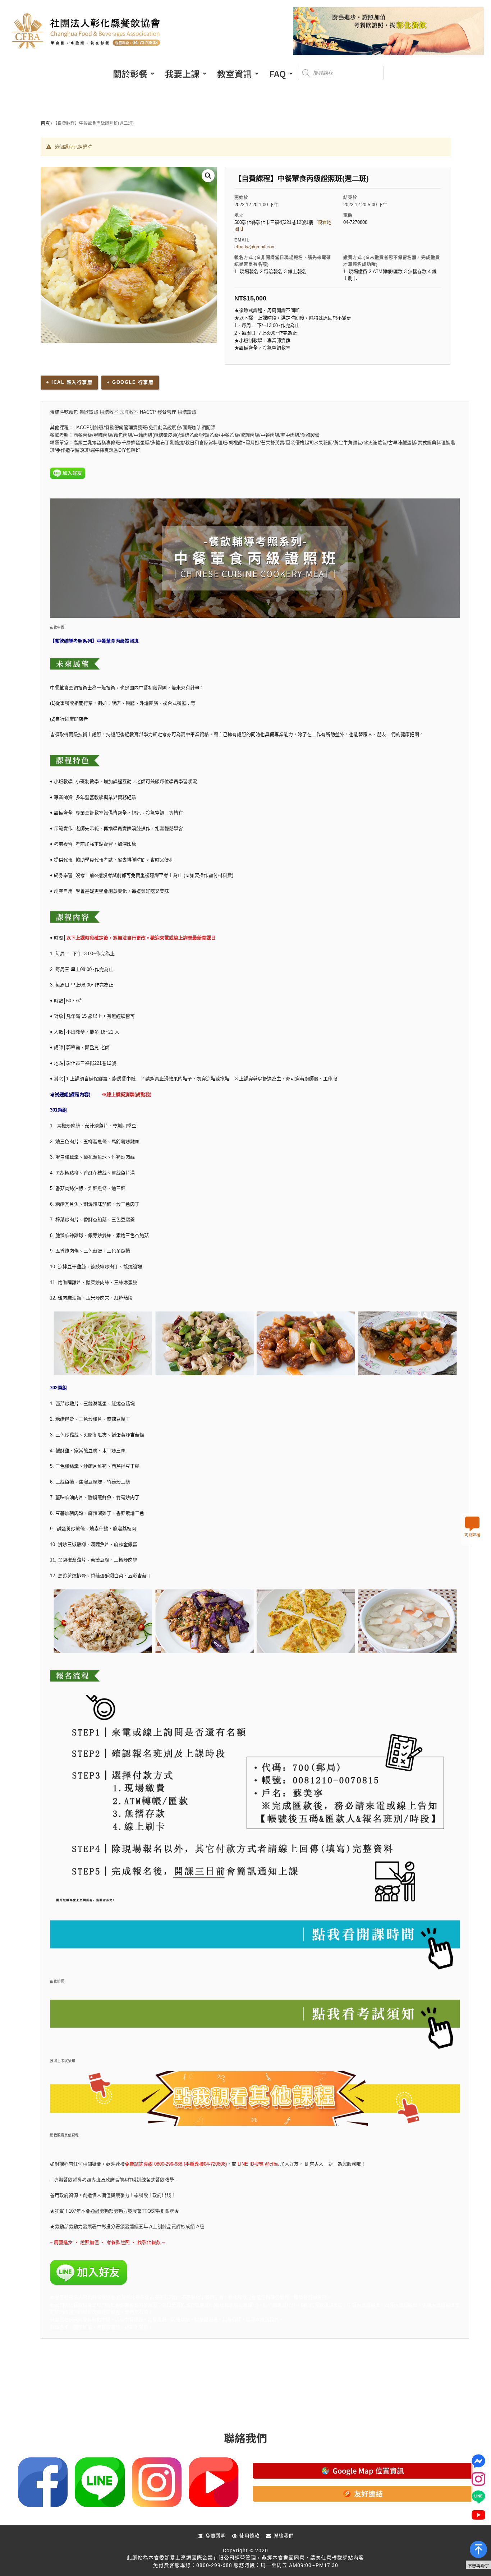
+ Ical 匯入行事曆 (69, 382)
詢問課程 (472, 1535)
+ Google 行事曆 (130, 382)
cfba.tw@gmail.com (255, 247)
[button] (134, 74)
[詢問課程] (472, 1524)
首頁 (45, 123)
